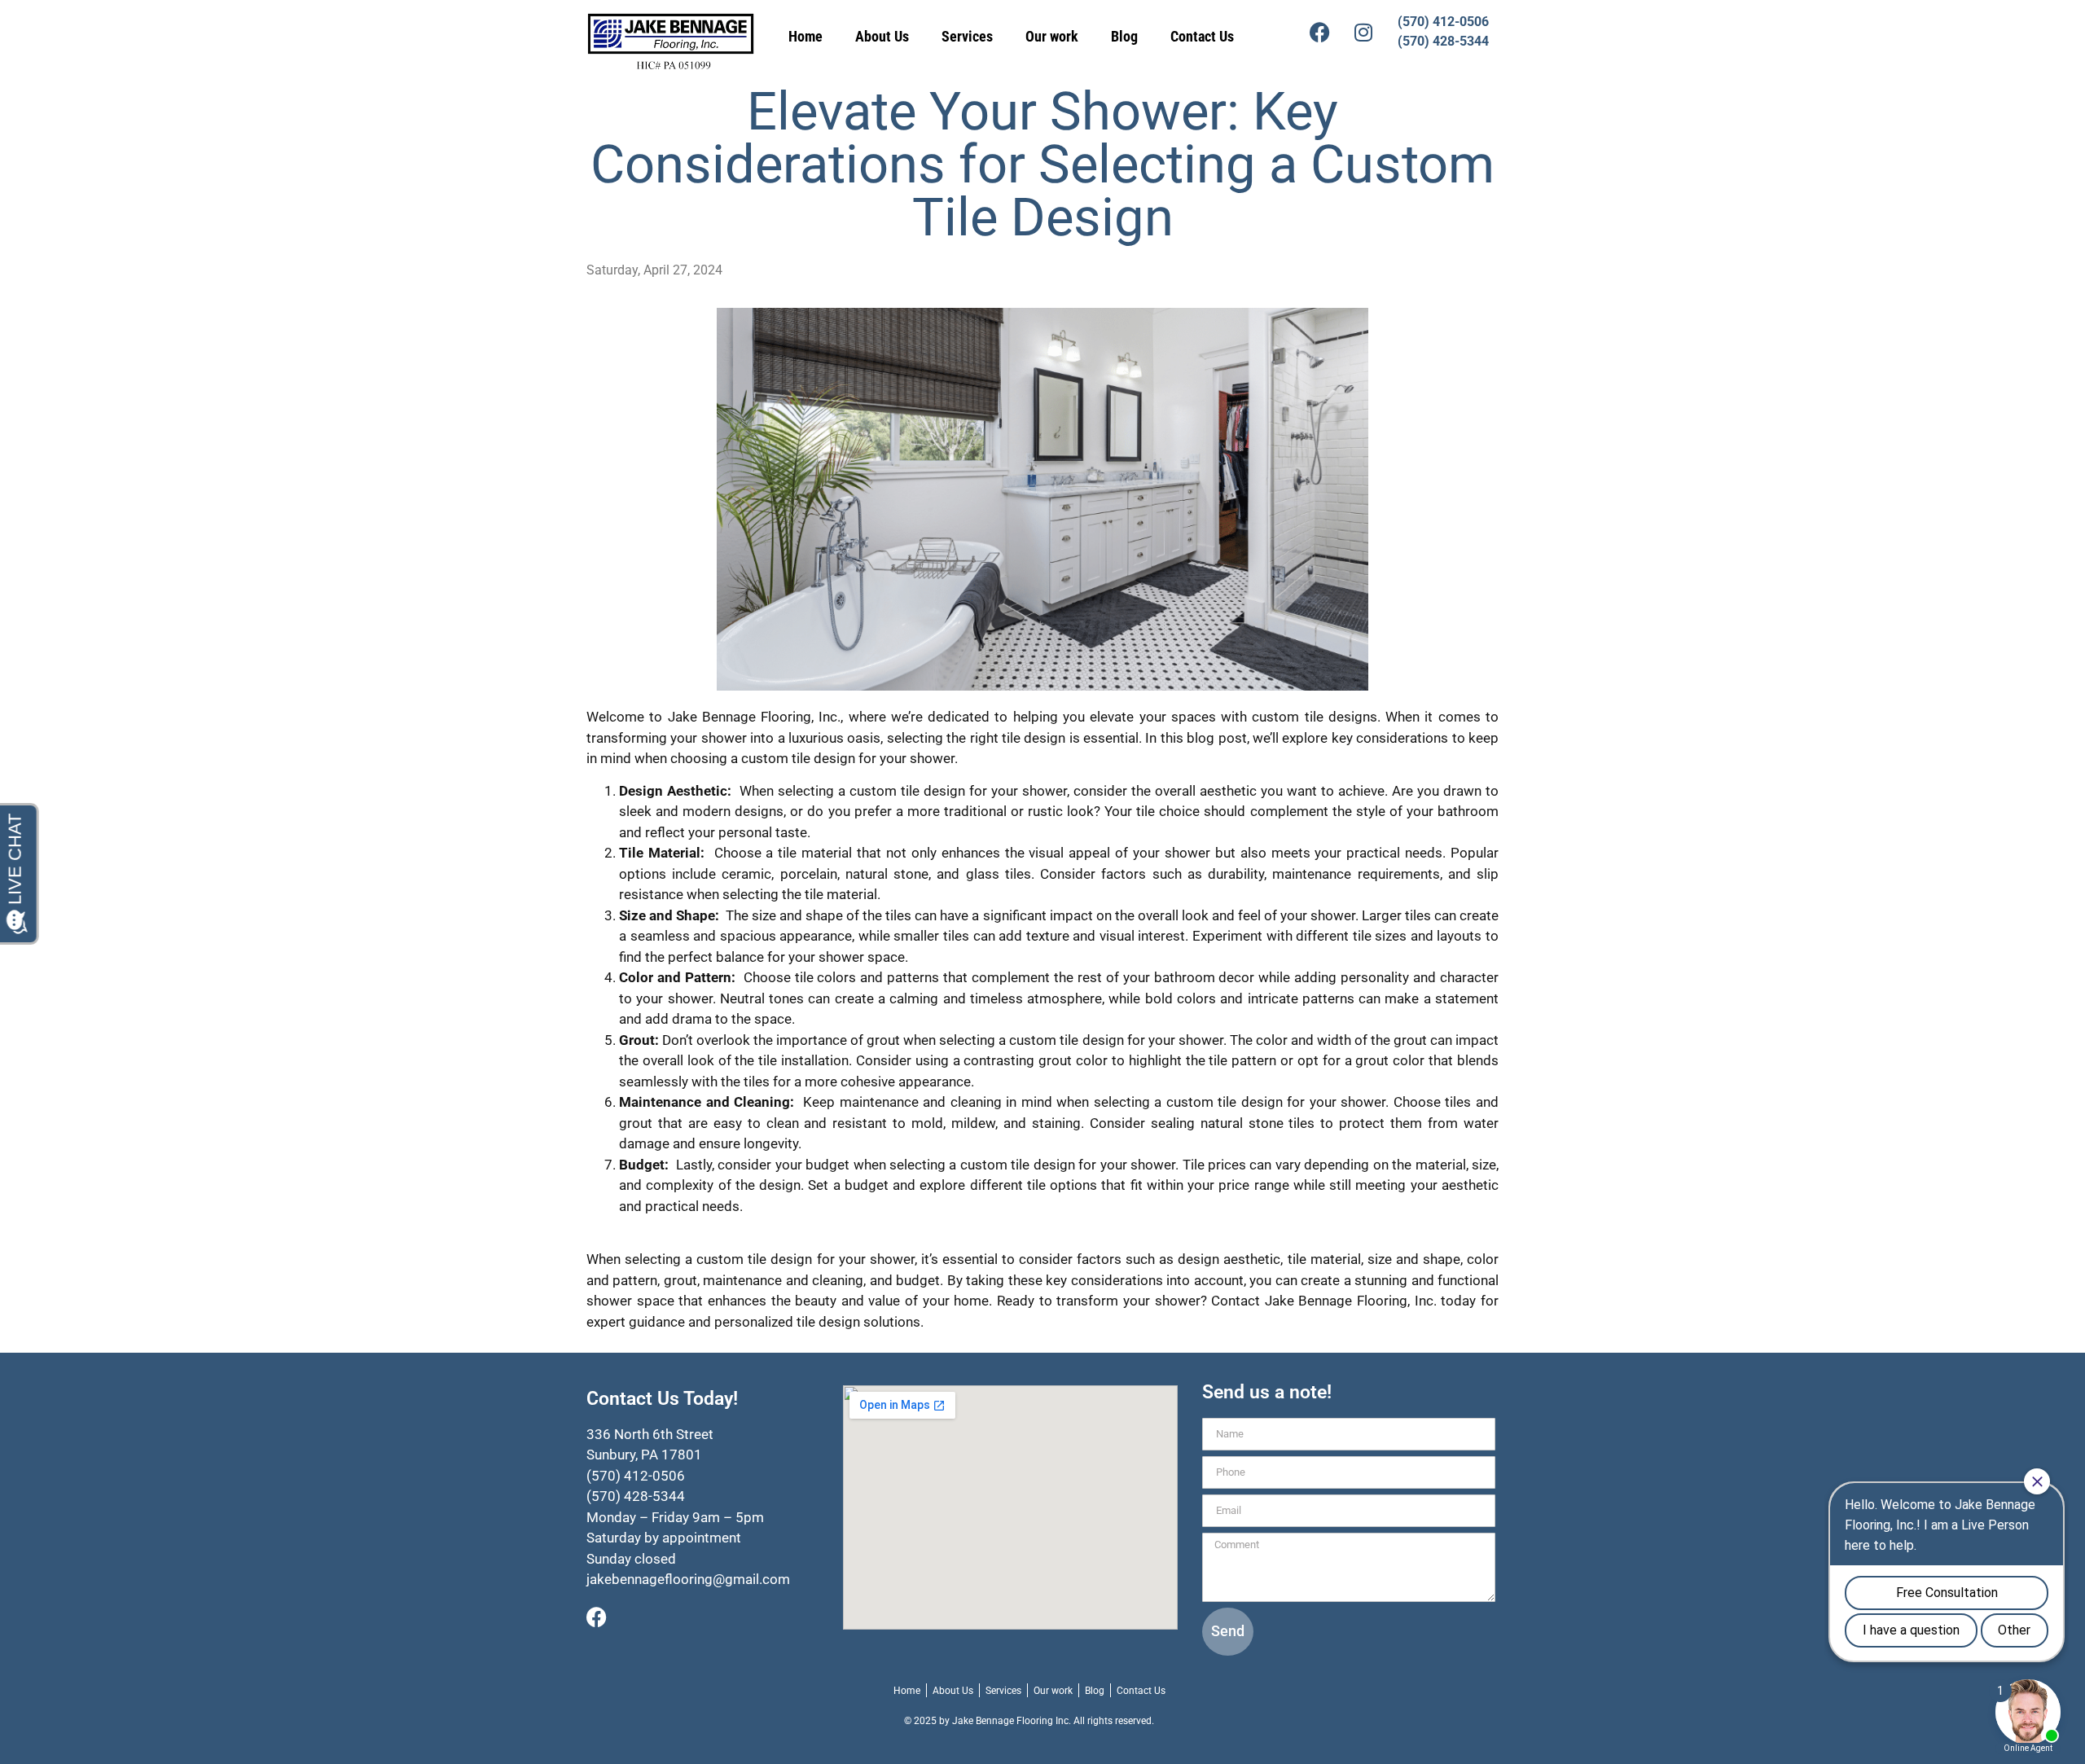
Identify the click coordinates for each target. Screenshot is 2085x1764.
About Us (882, 36)
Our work (1052, 36)
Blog (1124, 36)
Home (805, 36)
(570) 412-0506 (1443, 22)
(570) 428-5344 (1443, 41)
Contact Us (1202, 36)
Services (967, 36)
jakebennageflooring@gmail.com (688, 1579)
